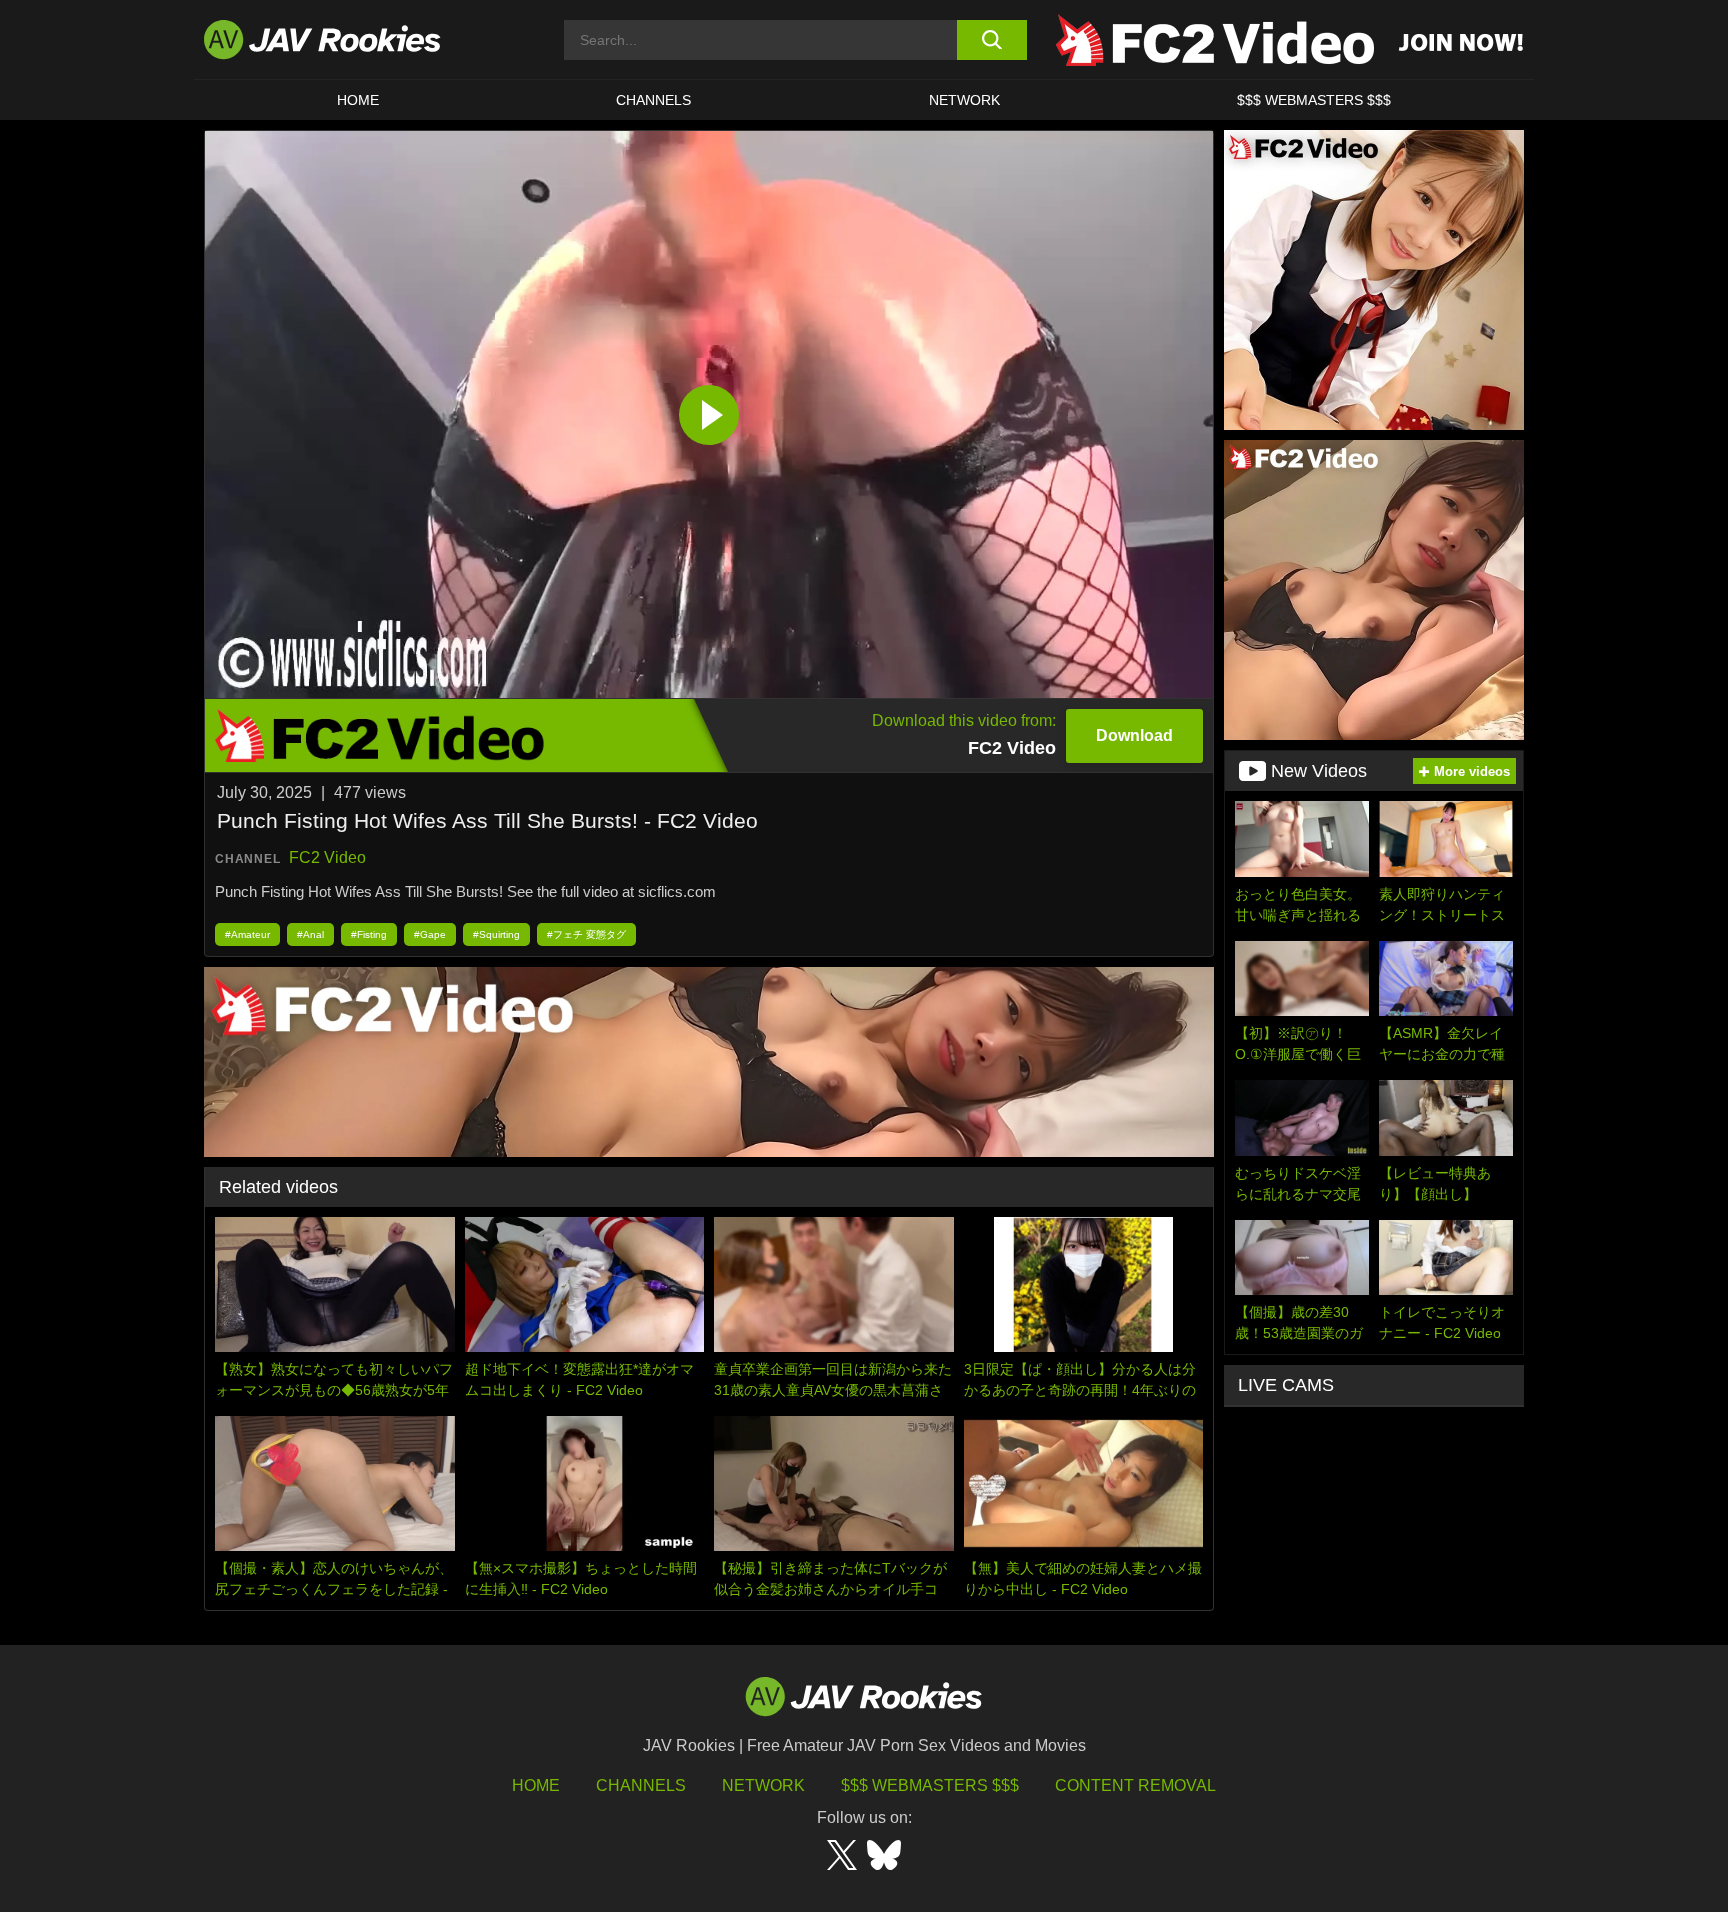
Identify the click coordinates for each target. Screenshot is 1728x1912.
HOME (358, 100)
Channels (653, 100)
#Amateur (247, 934)
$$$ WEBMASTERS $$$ (1314, 100)
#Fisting (369, 934)
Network (964, 100)
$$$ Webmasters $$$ (930, 1785)
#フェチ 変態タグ (586, 934)
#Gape (430, 934)
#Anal (310, 934)
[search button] (991, 40)
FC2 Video (327, 857)
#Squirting (496, 934)
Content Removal (1135, 1785)
